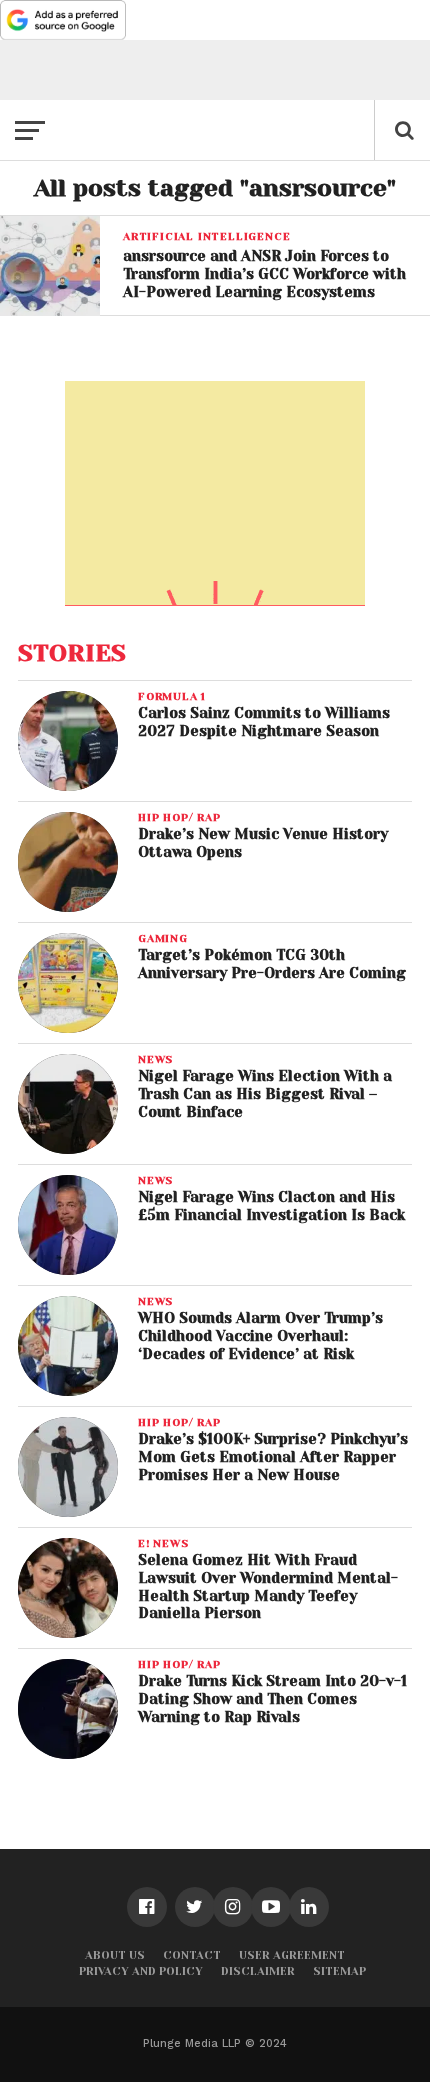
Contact (192, 1955)
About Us (115, 1955)
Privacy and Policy (141, 1971)
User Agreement (292, 1955)
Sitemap (339, 1971)
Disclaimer (258, 1971)
